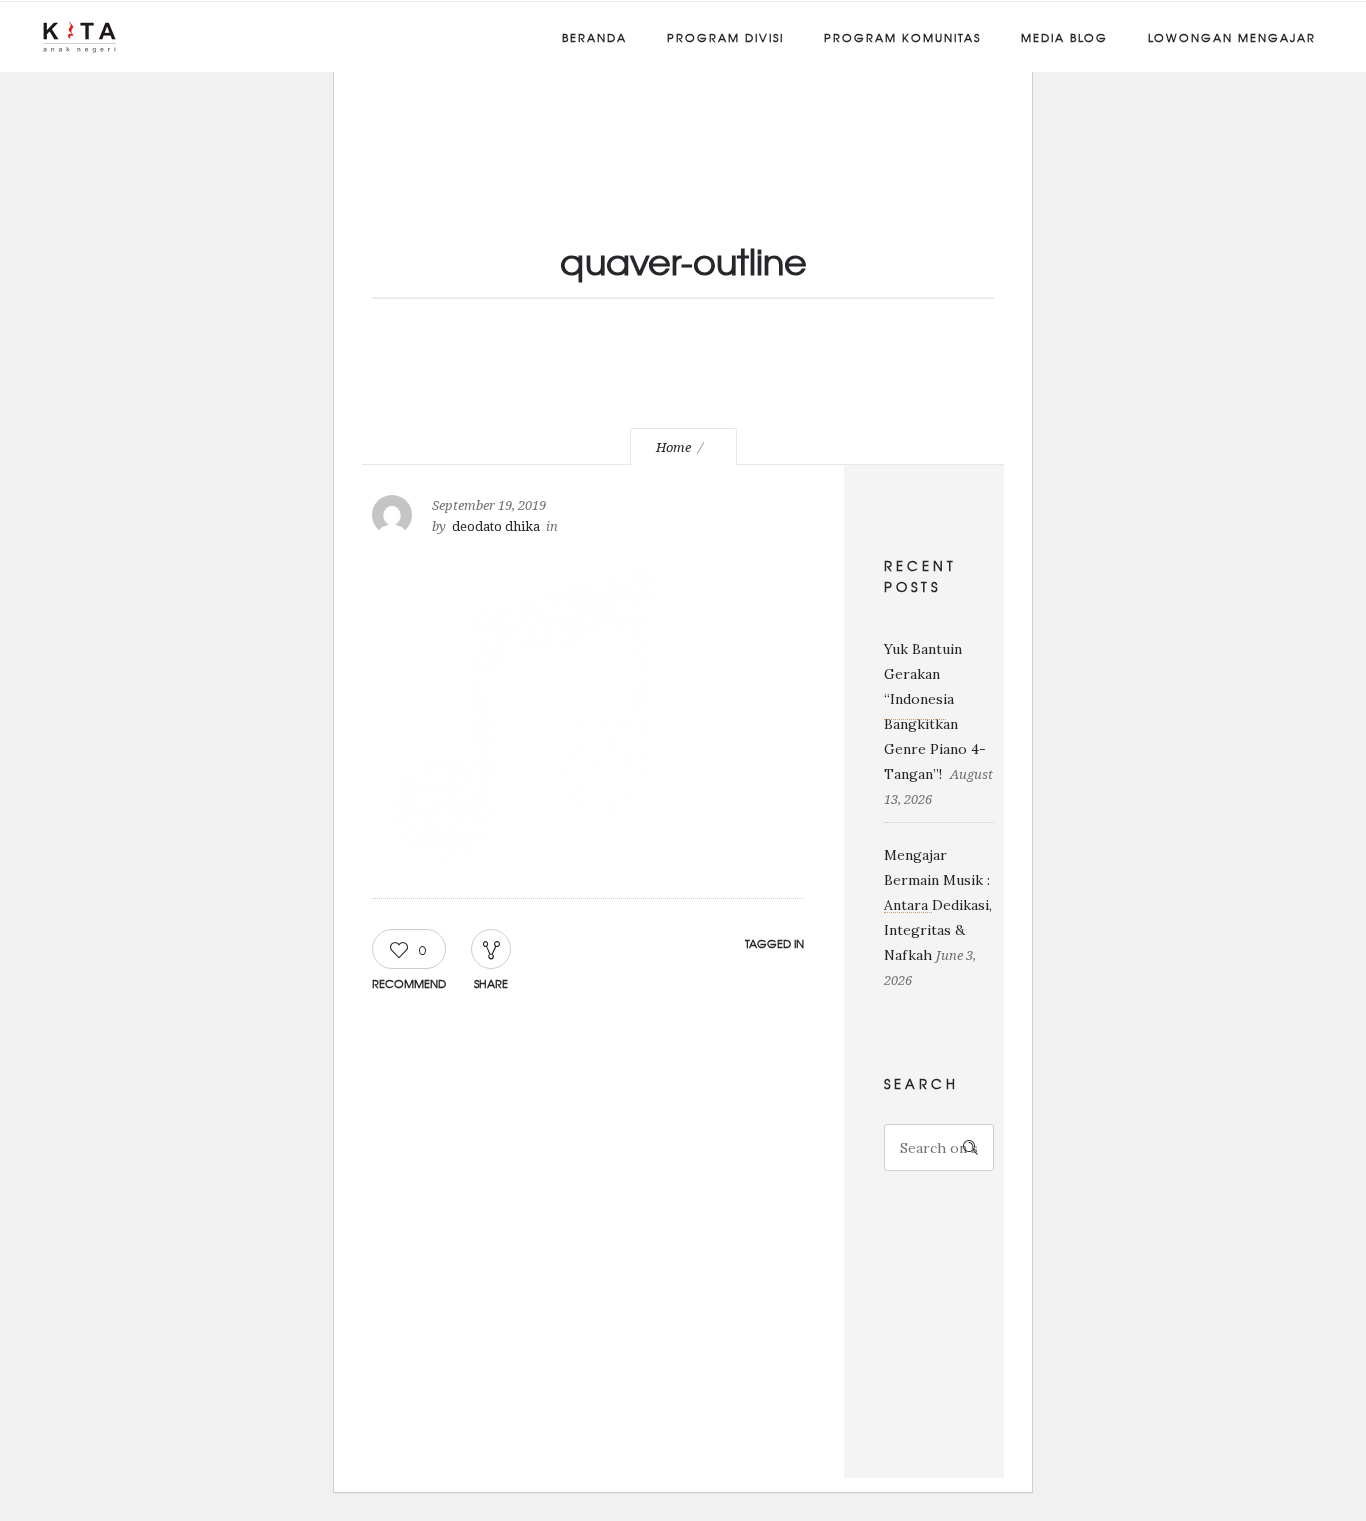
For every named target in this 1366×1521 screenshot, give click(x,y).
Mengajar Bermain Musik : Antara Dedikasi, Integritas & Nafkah (938, 905)
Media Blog (1064, 37)
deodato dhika (496, 526)
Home (673, 447)
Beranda (594, 37)
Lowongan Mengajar (1232, 37)
